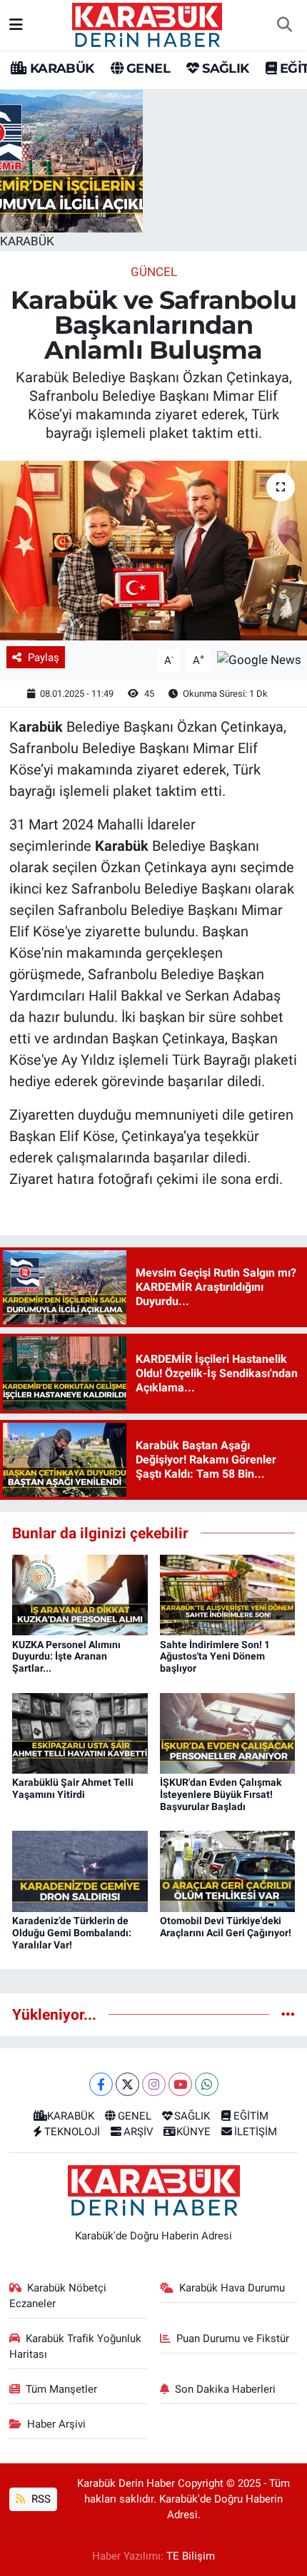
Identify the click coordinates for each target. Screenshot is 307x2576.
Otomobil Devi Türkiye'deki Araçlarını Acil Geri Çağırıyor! (226, 1927)
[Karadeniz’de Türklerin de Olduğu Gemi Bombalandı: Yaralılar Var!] (80, 1871)
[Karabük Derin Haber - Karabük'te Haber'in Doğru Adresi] (147, 24)
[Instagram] (154, 2084)
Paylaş (44, 658)
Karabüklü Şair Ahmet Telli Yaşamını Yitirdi (73, 1788)
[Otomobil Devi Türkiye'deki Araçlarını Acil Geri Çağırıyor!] (228, 1871)
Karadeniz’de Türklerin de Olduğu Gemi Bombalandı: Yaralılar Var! (72, 1933)
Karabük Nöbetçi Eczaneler (58, 2296)
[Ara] (284, 25)
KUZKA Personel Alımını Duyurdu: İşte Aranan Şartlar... (66, 1657)
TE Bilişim (191, 2556)
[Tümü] (288, 2014)
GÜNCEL (154, 272)
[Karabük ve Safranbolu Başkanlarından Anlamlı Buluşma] (153, 551)
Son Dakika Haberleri (225, 2389)
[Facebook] (101, 2084)
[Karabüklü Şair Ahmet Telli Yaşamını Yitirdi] (80, 1732)
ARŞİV (139, 2132)
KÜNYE (193, 2132)
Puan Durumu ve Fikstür (233, 2339)
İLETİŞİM (256, 2132)
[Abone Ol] (259, 659)
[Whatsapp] (207, 2084)
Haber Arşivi (56, 2424)
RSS (40, 2499)
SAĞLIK (224, 68)
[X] (127, 2084)
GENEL (147, 68)
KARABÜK (60, 68)
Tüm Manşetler (61, 2389)
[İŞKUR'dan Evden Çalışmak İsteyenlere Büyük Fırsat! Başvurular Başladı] (228, 1732)
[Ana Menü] (16, 24)
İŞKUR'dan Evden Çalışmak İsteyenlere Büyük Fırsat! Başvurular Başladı (221, 1794)
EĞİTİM (251, 2116)
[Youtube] (180, 2084)
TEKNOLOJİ (72, 2132)
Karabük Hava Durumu (232, 2288)
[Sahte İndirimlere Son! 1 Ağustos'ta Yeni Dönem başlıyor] (228, 1594)
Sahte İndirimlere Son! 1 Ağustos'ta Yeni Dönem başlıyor (215, 1657)
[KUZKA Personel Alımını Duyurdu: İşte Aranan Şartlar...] (80, 1594)
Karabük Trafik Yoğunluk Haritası (76, 2346)
